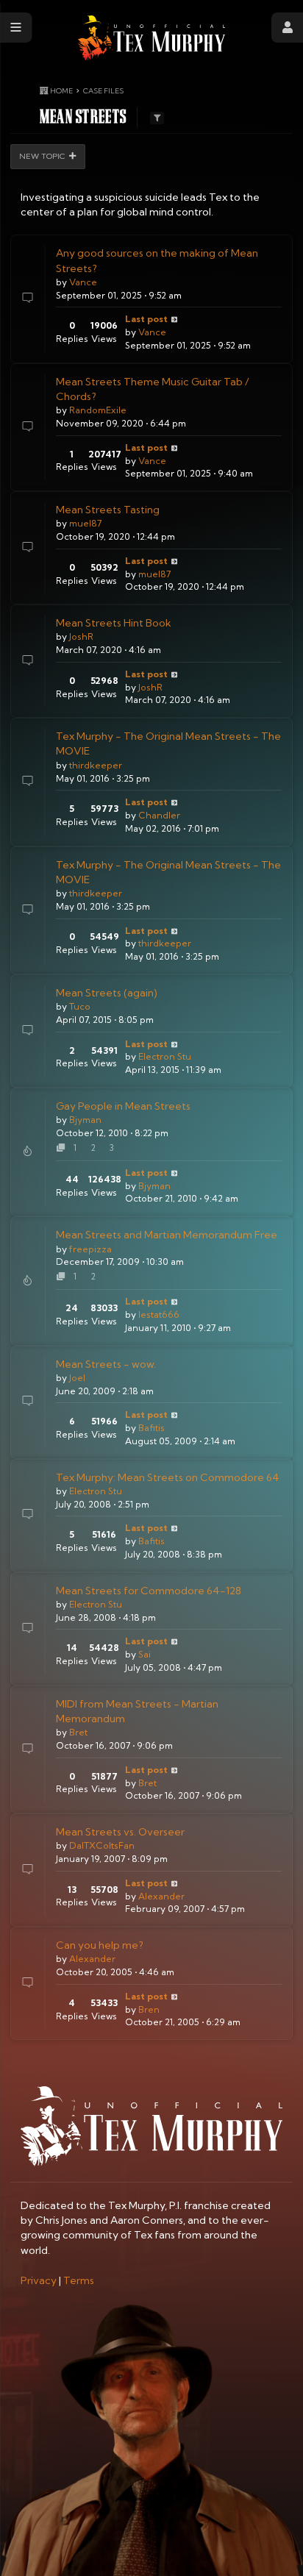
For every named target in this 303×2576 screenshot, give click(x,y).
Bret (78, 1732)
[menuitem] (39, 2280)
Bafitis (151, 1428)
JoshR (81, 636)
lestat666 (159, 1314)
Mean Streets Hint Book (114, 623)
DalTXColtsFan (102, 1845)
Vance (83, 282)
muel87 (85, 523)
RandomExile (98, 410)
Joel (77, 1378)
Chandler (159, 815)
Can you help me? (100, 1945)
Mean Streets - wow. (106, 1364)
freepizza (90, 1249)
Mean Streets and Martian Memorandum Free (167, 1235)
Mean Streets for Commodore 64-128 (149, 1591)
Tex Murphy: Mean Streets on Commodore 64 (168, 1477)
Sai (145, 1654)
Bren (149, 2009)
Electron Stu (165, 1056)
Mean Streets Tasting (108, 510)
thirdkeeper (96, 765)
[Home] (151, 38)
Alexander (161, 1896)
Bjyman (85, 1120)
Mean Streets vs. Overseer (120, 1832)
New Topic (42, 156)
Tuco (80, 1006)
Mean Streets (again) (107, 993)
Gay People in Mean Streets (123, 1106)
